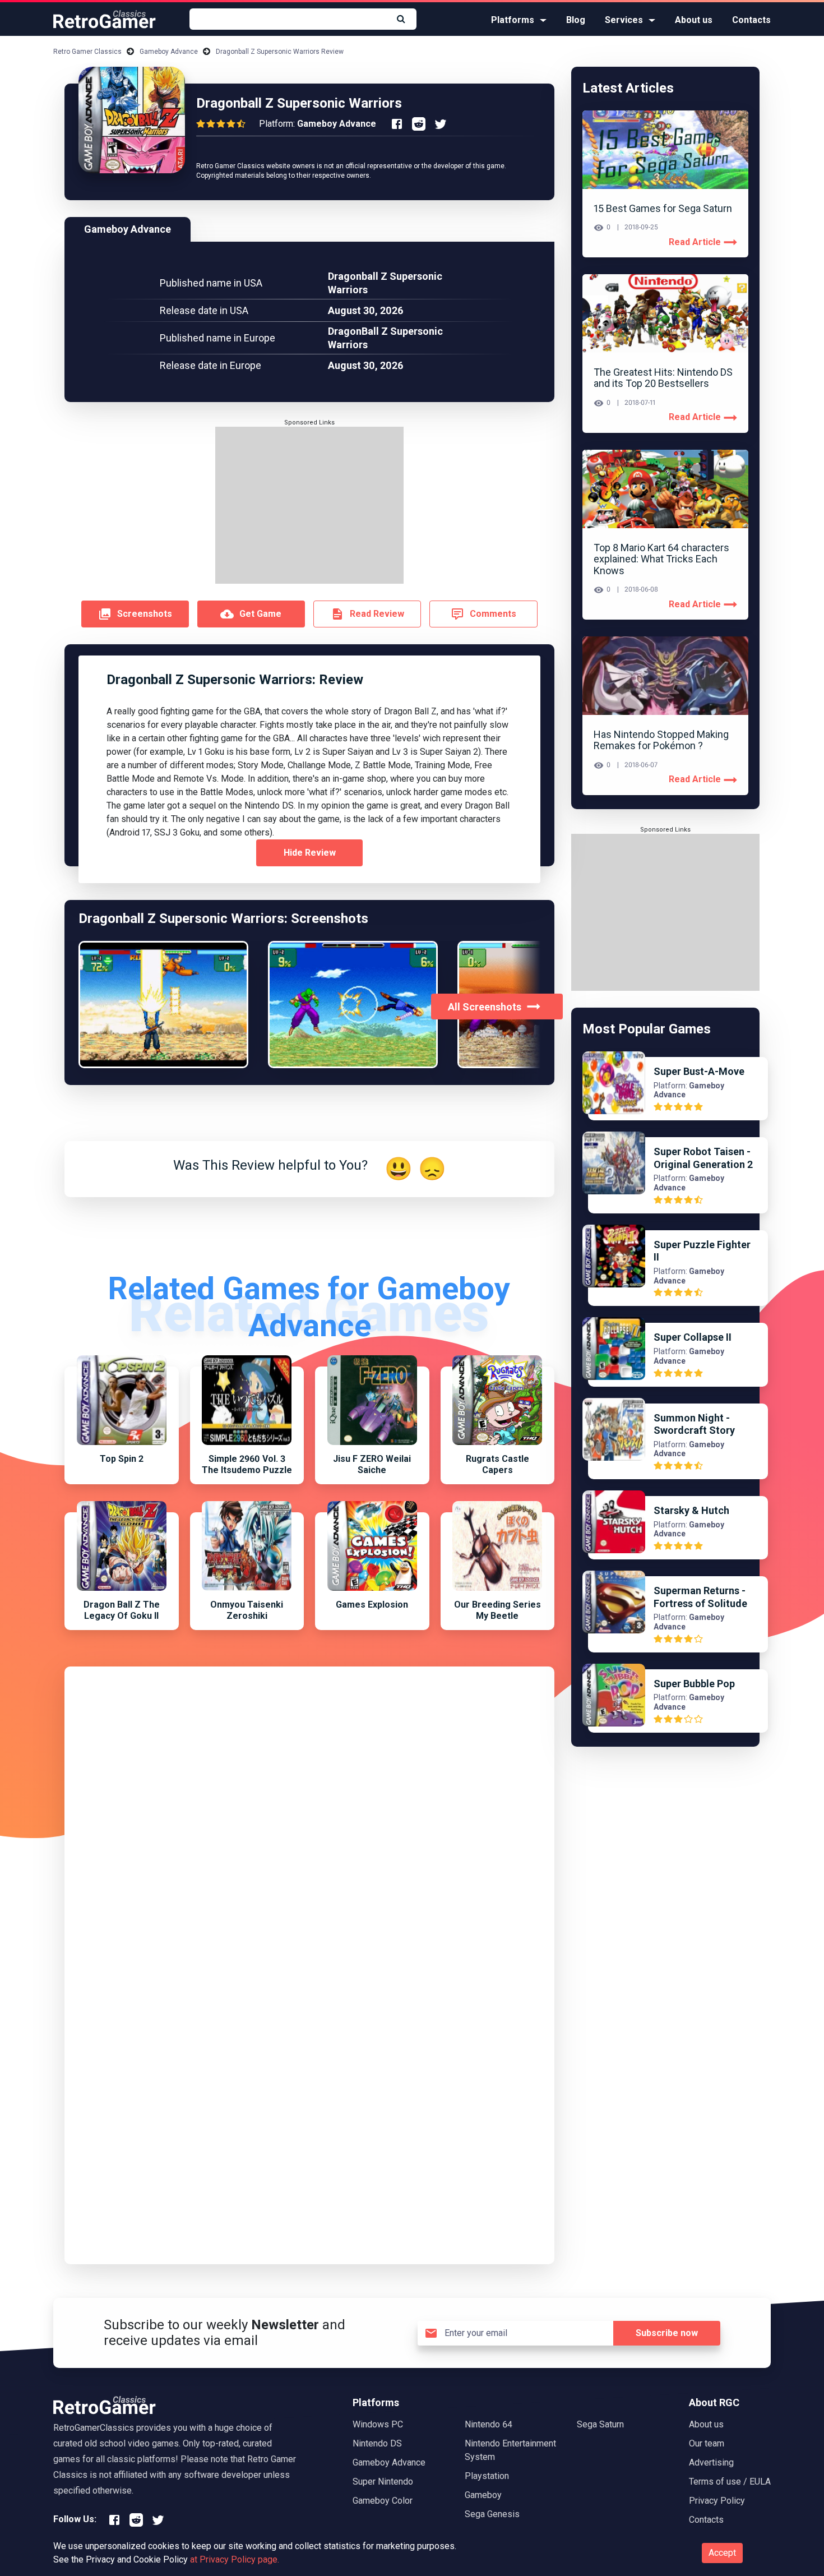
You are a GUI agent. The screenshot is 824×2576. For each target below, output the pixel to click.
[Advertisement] (309, 505)
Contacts (751, 20)
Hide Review (310, 853)
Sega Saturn (600, 2424)
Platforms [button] (513, 20)
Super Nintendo (383, 2482)
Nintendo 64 (489, 2424)
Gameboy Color (383, 2501)
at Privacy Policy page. (235, 2559)
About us (694, 20)
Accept (722, 2553)
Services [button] (624, 20)
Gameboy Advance (169, 52)
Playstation (487, 2476)
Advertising (711, 2462)
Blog (576, 20)
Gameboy (483, 2495)
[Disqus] (309, 1818)
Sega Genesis (492, 2514)
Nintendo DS (377, 2443)
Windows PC (378, 2424)
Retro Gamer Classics (87, 52)
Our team (707, 2443)
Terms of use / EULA (730, 2482)
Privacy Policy (717, 2501)
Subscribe (667, 2333)
